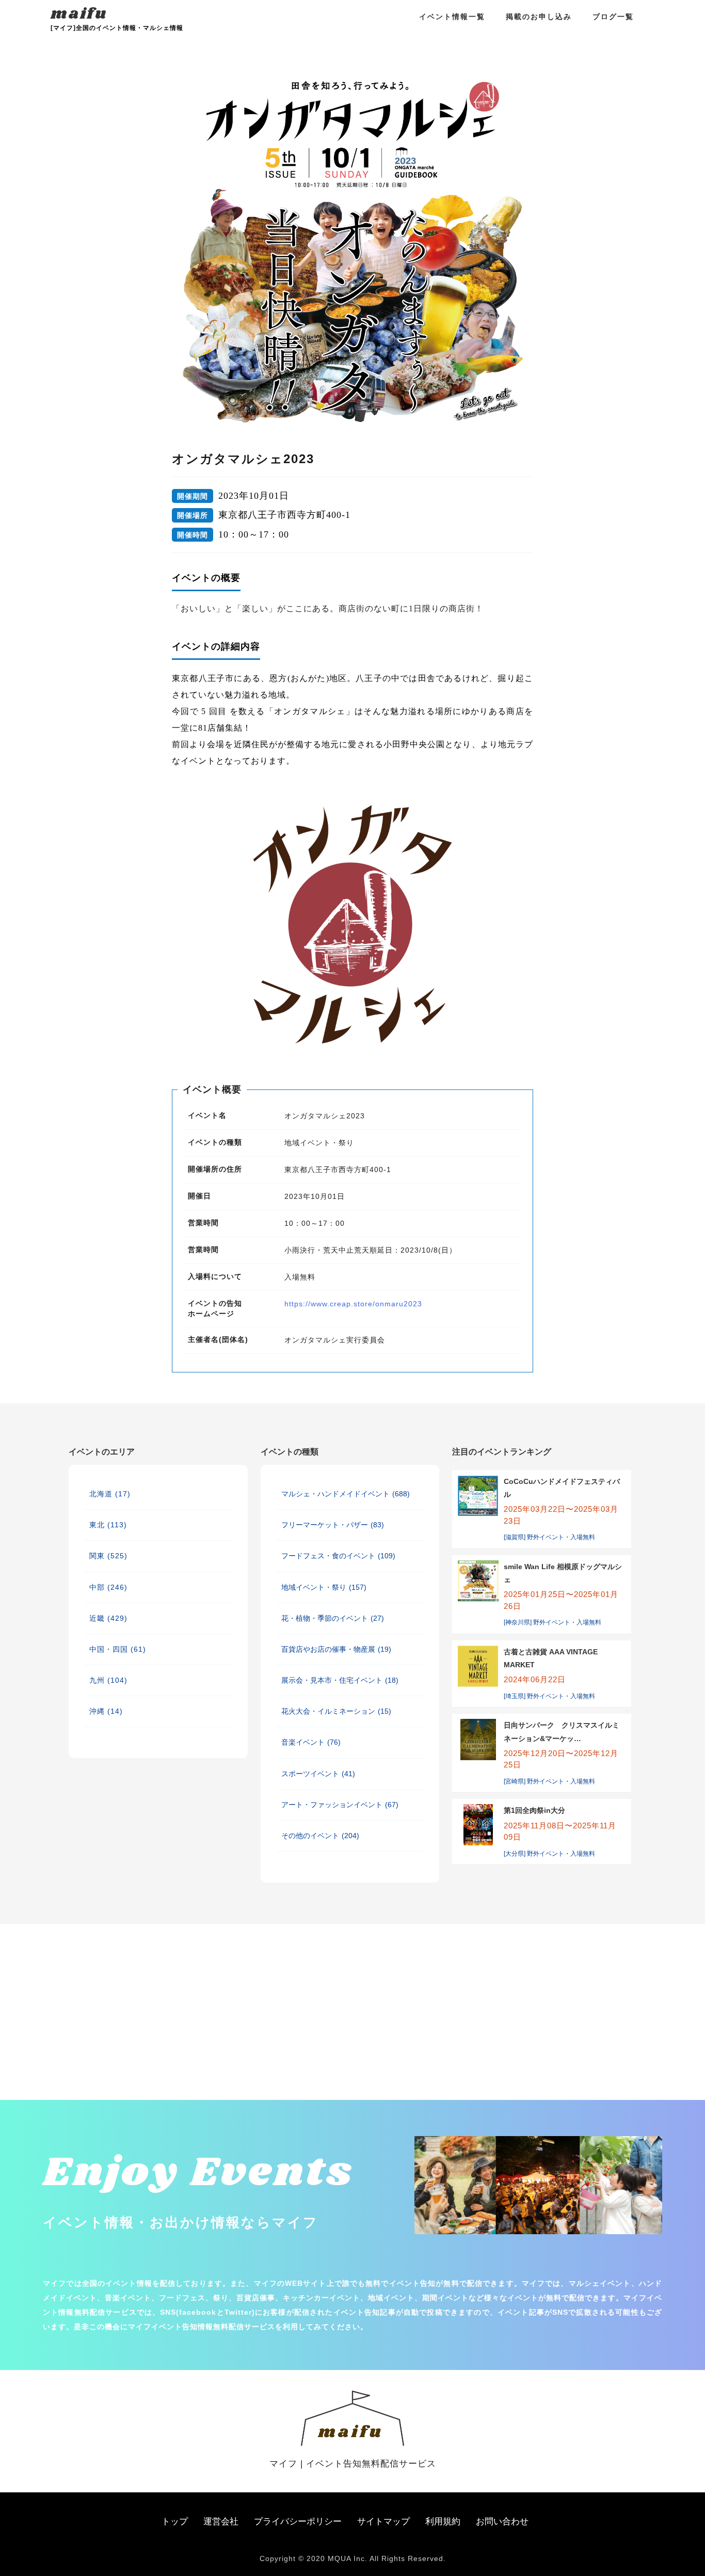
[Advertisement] (123, 1976)
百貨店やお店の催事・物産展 (336, 1649)
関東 (108, 1556)
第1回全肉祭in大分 (534, 1810)
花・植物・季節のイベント (333, 1618)
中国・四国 (118, 1649)
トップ (175, 2522)
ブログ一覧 (613, 17)
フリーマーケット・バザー (333, 1525)
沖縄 (106, 1711)
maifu (79, 14)
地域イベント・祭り (324, 1587)
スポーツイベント (318, 1774)
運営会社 (221, 2522)
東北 (108, 1525)
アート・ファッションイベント (340, 1805)
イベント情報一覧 (452, 17)
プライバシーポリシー (298, 2522)
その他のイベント (320, 1836)
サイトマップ (383, 2522)
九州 (108, 1680)
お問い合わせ (502, 2522)
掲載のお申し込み (539, 17)
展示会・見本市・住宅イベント (340, 1680)
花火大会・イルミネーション (336, 1711)
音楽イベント (311, 1742)
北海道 (110, 1494)
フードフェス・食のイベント (338, 1556)
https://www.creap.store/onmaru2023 (353, 1304)
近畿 (108, 1618)
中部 (108, 1587)
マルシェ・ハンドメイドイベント (346, 1494)
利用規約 (443, 2522)
